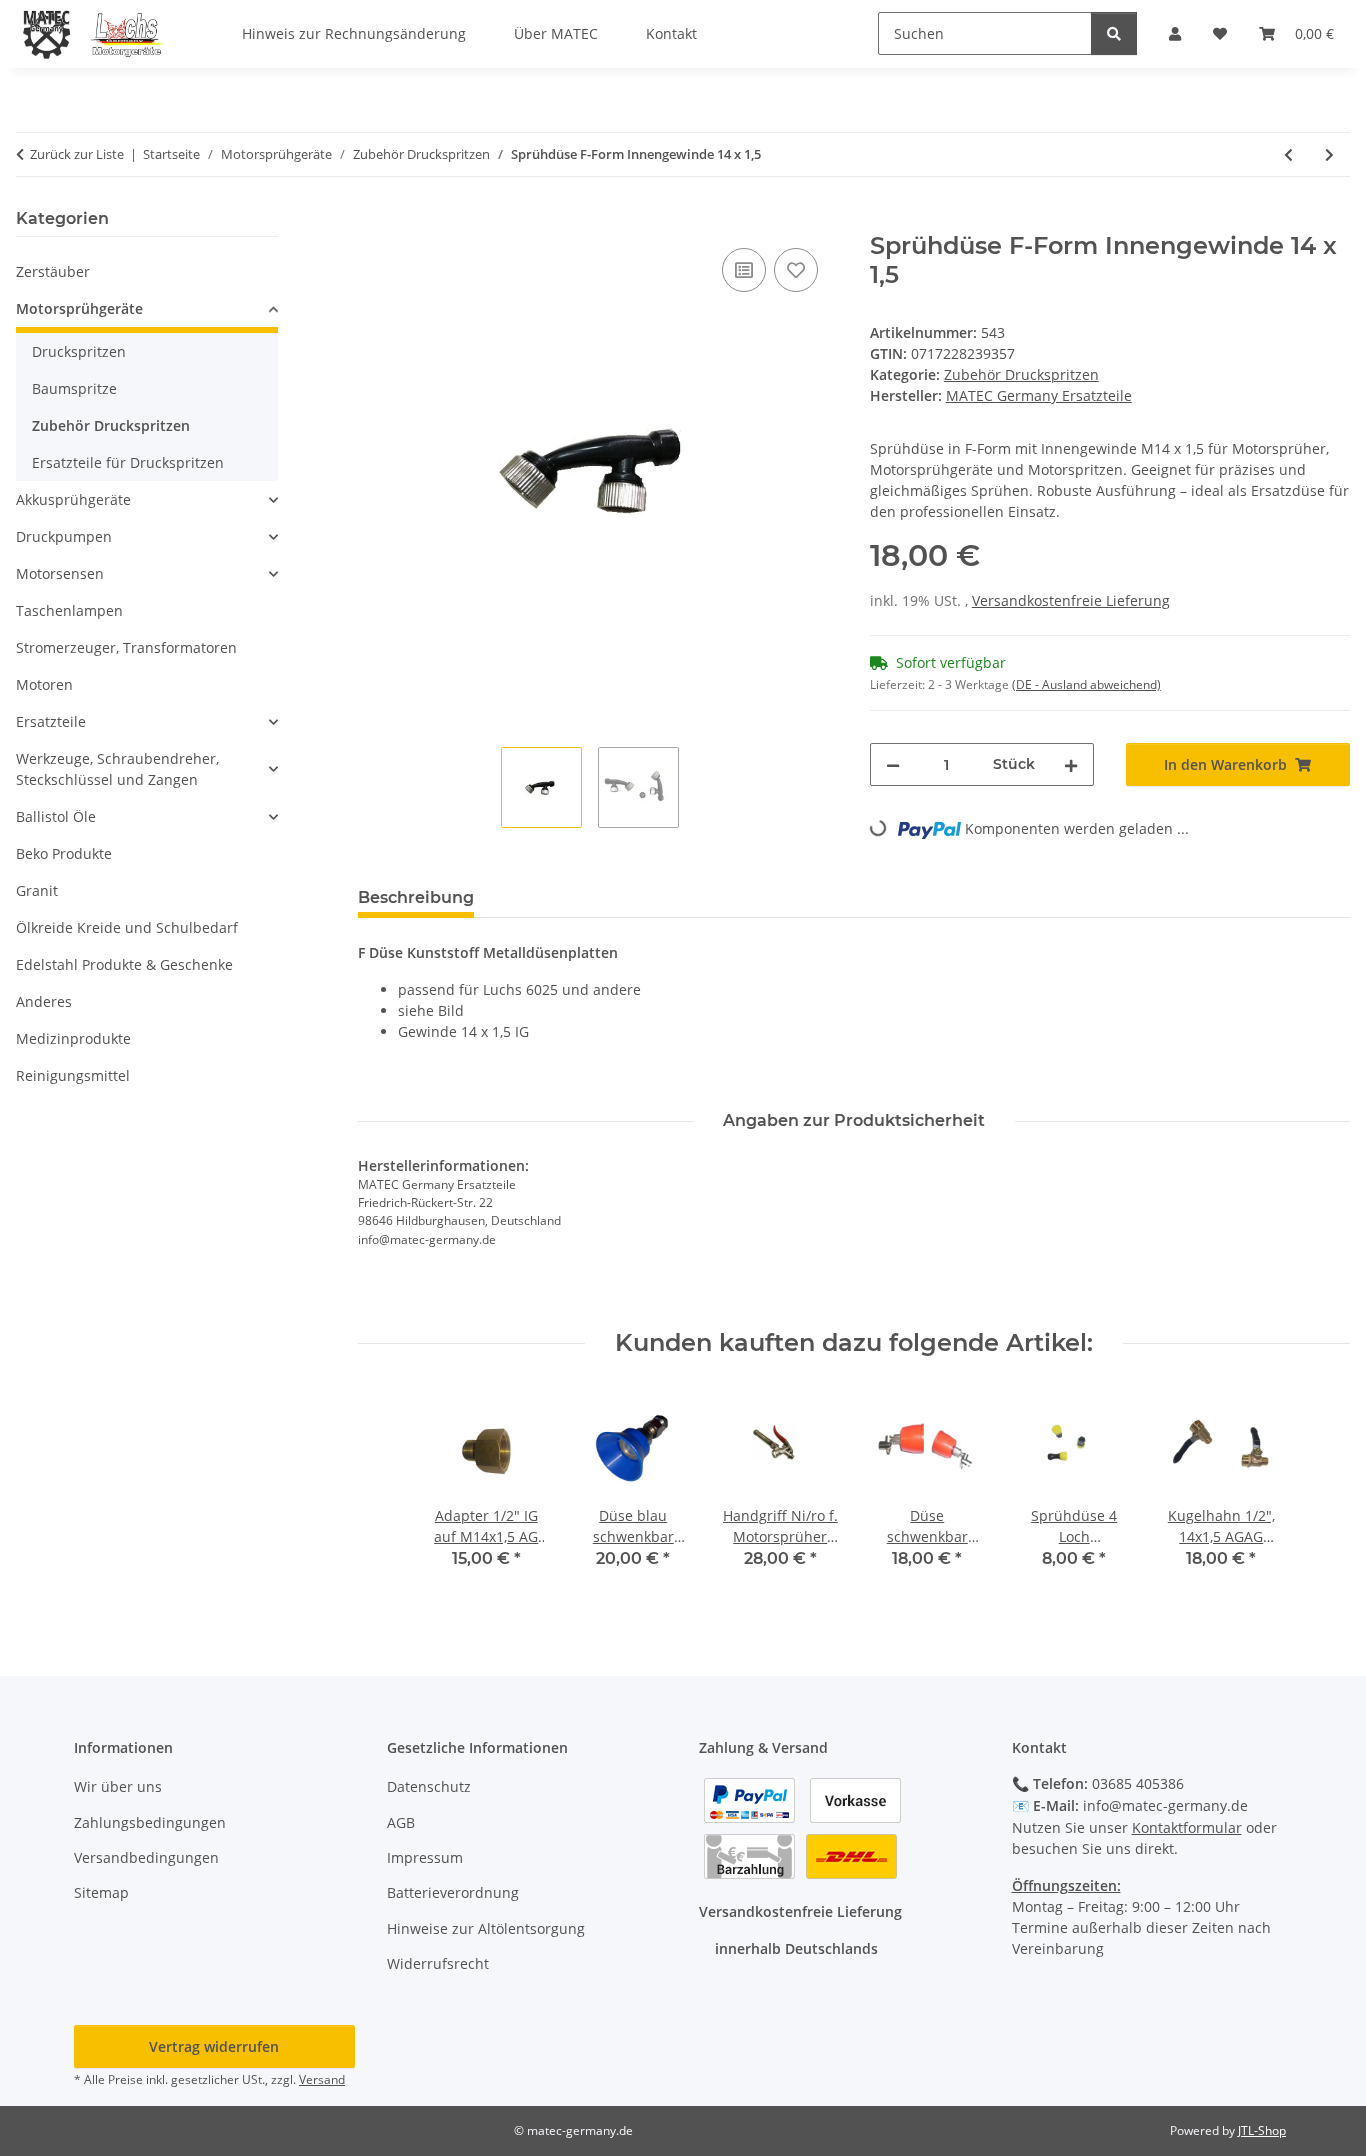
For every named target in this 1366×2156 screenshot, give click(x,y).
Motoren (44, 684)
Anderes (44, 1001)
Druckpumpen (64, 536)
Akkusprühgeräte (73, 499)
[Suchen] (1114, 33)
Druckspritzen (79, 351)
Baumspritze (74, 388)
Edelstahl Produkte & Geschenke (124, 964)
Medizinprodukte (73, 1038)
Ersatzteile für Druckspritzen (128, 462)
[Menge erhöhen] (1071, 764)
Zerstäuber (53, 271)
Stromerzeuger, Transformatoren (126, 647)
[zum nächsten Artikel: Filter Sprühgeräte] (1329, 154)
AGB (401, 1822)
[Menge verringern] (893, 764)
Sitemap (101, 1892)
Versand (322, 2079)
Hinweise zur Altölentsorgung (486, 1928)
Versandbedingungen (146, 1857)
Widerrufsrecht (438, 1963)
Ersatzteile (51, 721)
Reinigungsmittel (73, 1075)
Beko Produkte (64, 853)
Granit (37, 890)
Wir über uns (118, 1786)
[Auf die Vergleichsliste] (744, 270)
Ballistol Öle (56, 816)
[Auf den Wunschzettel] (796, 270)
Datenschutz (429, 1786)
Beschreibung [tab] (416, 897)
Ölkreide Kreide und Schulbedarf (127, 927)
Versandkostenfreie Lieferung (1071, 600)
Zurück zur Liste (77, 154)
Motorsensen (60, 573)
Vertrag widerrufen (214, 2046)
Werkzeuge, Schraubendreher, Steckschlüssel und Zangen (117, 769)
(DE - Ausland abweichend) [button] (1086, 684)
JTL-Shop (1262, 2130)
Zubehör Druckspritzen (1021, 374)
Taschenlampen (69, 610)
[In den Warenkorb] (374, 221)
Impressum (425, 1857)
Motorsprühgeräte (79, 308)
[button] (147, 311)
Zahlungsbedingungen (150, 1822)
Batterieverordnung (453, 1892)
